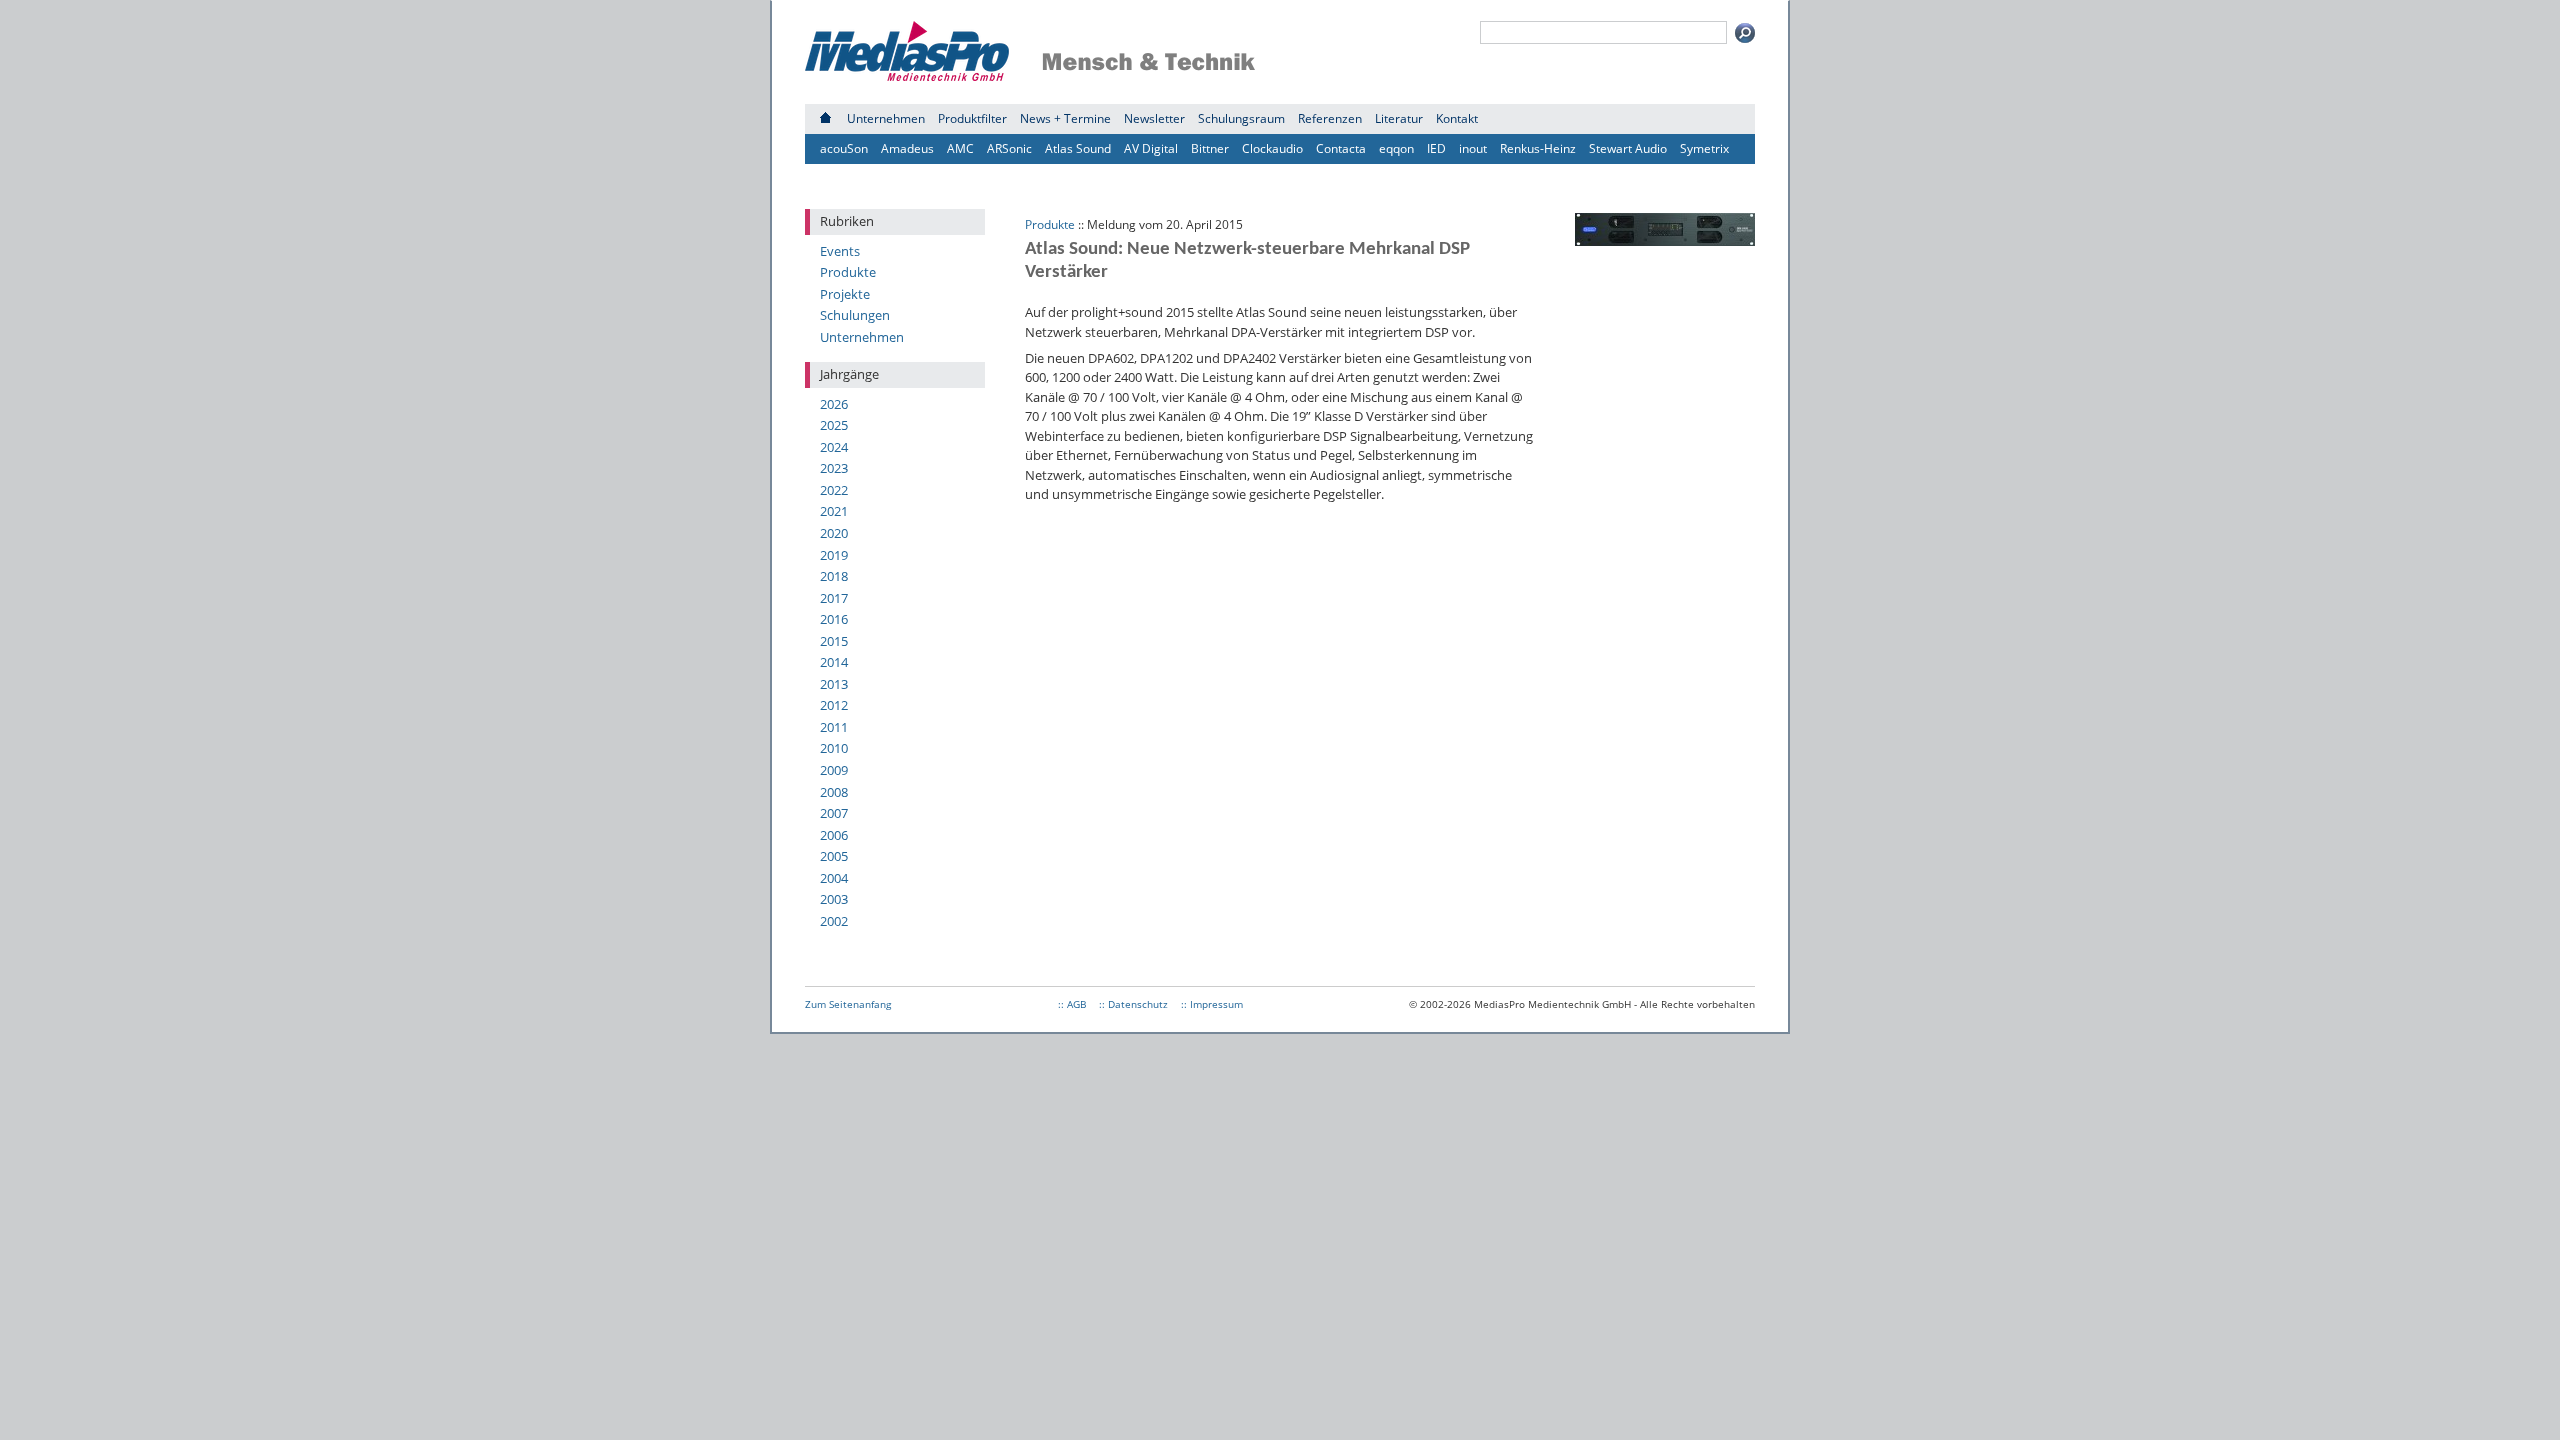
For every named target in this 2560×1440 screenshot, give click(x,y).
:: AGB (1072, 1004)
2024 (834, 447)
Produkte (848, 272)
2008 (834, 792)
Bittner (1210, 148)
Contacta (1341, 148)
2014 (834, 662)
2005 (834, 856)
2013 (834, 684)
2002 (834, 921)
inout (1473, 148)
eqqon (1396, 148)
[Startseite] (825, 118)
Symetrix (1704, 148)
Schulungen (855, 315)
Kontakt (1457, 118)
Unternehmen (886, 118)
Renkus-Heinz (1538, 148)
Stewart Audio (1628, 148)
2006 (834, 835)
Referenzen (1330, 118)
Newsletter (1154, 118)
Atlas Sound (1078, 148)
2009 (834, 770)
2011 (834, 727)
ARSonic (1009, 148)
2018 (834, 576)
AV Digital (1151, 148)
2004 (834, 878)
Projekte (845, 294)
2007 (834, 813)
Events (840, 251)
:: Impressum (1212, 1004)
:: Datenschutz (1133, 1004)
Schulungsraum (1241, 118)
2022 (834, 490)
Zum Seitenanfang (848, 1004)
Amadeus (907, 148)
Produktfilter (972, 118)
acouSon (844, 148)
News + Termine (1065, 118)
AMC (960, 148)
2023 (834, 468)
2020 (834, 533)
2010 (834, 748)
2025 (834, 425)
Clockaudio (1272, 148)
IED (1436, 148)
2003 (834, 899)
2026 (834, 404)
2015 (834, 641)
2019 (834, 555)
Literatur (1399, 118)
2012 (834, 705)
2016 (834, 619)
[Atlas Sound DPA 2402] (1665, 241)
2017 (834, 598)
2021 (834, 511)
